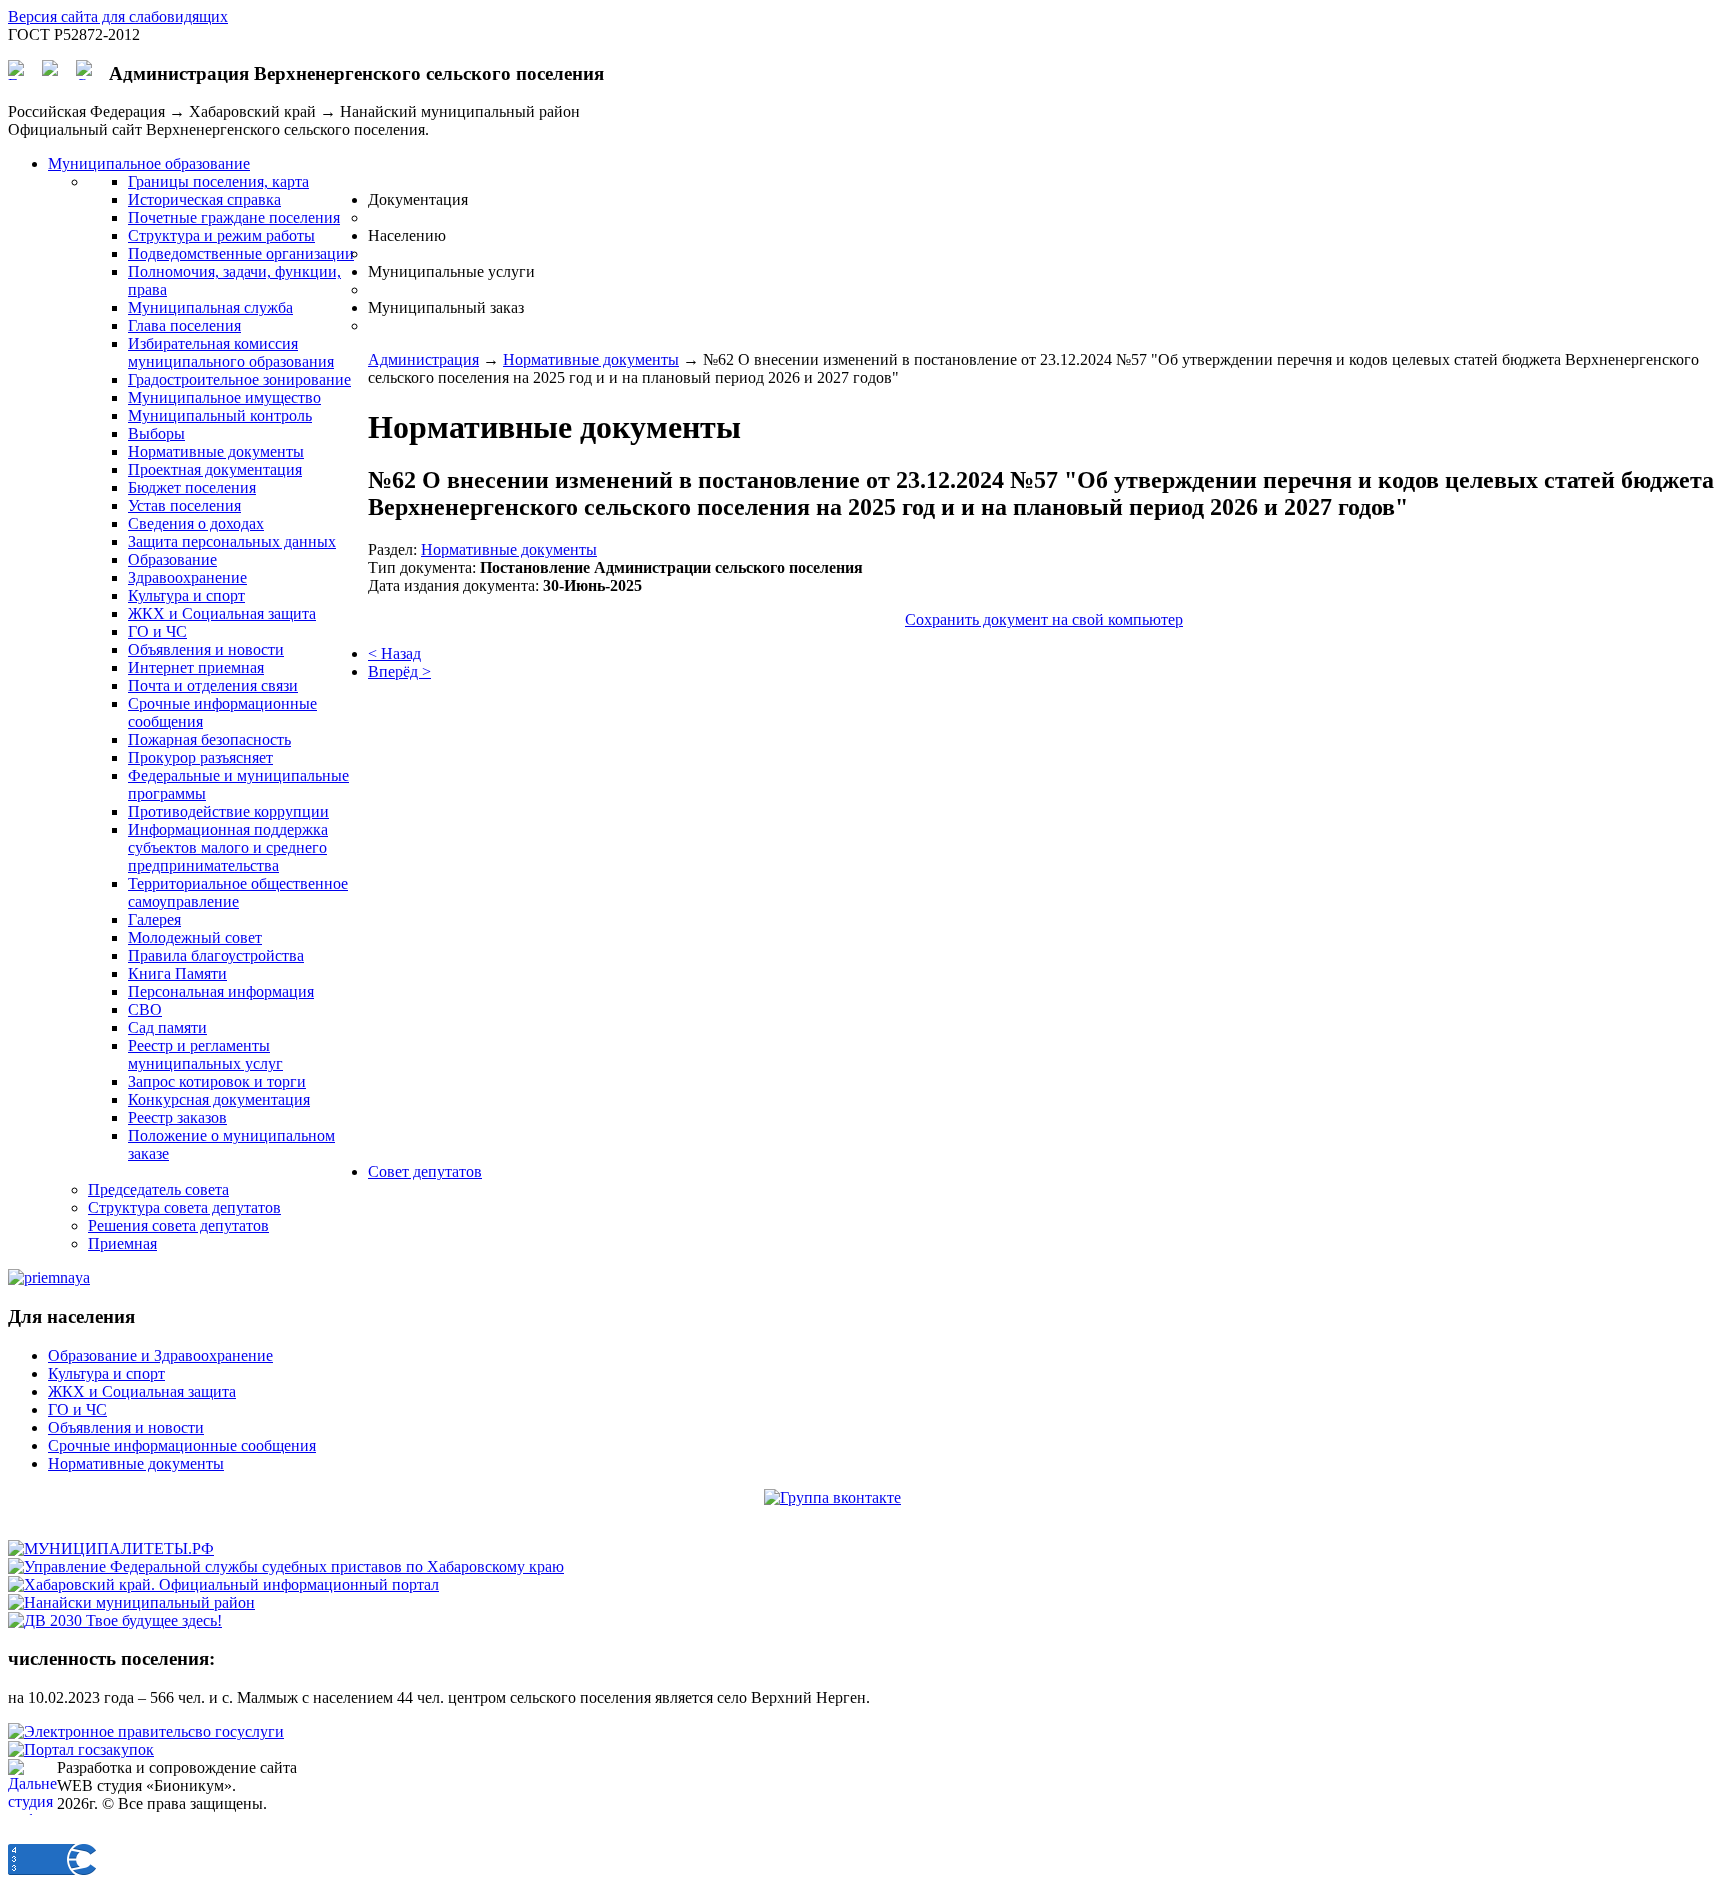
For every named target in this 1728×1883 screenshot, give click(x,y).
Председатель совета (158, 1189)
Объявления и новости (126, 1427)
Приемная (122, 1243)
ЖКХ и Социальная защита (142, 1391)
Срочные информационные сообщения (182, 1445)
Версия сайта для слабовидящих (118, 16)
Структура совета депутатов (184, 1207)
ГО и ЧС (77, 1409)
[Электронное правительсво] (146, 1731)
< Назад (394, 653)
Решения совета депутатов (178, 1225)
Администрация (423, 359)
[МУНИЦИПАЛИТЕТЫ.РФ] (111, 1548)
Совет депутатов (425, 1171)
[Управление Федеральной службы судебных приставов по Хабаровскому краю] (286, 1566)
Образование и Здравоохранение (160, 1355)
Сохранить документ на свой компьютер (1044, 619)
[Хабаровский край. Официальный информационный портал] (223, 1584)
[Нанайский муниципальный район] (131, 1602)
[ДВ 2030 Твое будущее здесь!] (115, 1620)
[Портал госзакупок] (81, 1749)
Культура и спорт (106, 1373)
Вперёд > (399, 671)
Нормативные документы (591, 359)
